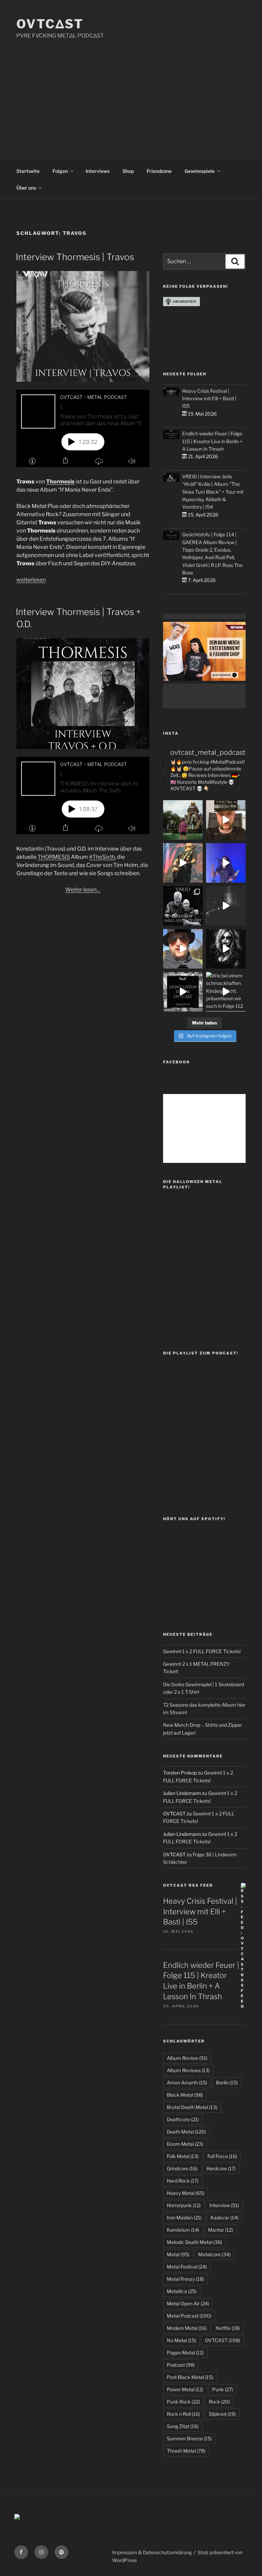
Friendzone (159, 171)
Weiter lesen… (83, 890)
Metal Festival (187, 2267)
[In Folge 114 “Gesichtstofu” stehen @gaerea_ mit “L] (183, 949)
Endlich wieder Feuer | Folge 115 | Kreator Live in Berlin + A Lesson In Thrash (212, 441)
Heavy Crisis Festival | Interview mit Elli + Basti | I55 (209, 399)
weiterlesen (31, 580)
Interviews (98, 171)
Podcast (181, 2365)
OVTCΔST (50, 24)
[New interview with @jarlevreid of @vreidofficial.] (183, 906)
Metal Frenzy (185, 2279)
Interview (224, 2205)
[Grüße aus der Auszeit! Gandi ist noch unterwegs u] (183, 820)
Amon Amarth (187, 2083)
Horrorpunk (184, 2205)
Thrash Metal (186, 2451)
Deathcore (183, 2119)
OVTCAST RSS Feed (188, 1885)
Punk (223, 2389)
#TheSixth (102, 857)
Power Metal (185, 2389)
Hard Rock (183, 2181)
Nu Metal (181, 2340)
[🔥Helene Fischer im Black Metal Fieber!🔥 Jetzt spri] (226, 949)
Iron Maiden (184, 2218)
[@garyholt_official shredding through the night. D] (183, 863)
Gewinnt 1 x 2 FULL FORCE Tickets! (202, 1651)
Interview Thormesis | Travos (75, 257)
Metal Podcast (189, 2316)
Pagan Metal (185, 2353)
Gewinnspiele (200, 171)
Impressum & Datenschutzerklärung (152, 2552)
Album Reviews (188, 2070)
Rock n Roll (183, 2414)
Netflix (228, 2328)
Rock (219, 2402)
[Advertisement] (131, 91)
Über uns (26, 188)
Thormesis (60, 482)
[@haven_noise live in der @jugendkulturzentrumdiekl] (226, 906)
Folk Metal (183, 2156)
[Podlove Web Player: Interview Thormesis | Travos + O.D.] (83, 796)
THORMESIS (54, 857)
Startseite (28, 171)
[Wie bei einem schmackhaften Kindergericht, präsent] (226, 992)
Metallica (182, 2291)
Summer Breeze (189, 2438)
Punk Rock (183, 2402)
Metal (178, 2254)
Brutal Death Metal (192, 2107)
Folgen (60, 171)
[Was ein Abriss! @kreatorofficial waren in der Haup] (226, 863)
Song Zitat (183, 2426)
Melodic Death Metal (194, 2242)
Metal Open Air (188, 2303)
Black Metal (185, 2095)
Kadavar (224, 2218)
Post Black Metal (190, 2377)
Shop (128, 171)
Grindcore (182, 2168)
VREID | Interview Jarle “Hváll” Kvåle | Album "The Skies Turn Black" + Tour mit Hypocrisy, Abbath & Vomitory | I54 (213, 492)
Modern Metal (187, 2328)
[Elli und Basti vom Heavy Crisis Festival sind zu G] (226, 820)
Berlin (227, 2083)
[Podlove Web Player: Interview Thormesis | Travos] (83, 428)
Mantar (221, 2230)
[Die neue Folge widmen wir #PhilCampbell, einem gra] (183, 992)
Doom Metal (185, 2144)
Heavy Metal (186, 2193)
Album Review (187, 2058)
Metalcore (214, 2254)
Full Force (222, 2156)
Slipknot (222, 2414)
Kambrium (183, 2230)
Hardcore (221, 2168)
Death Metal (186, 2132)
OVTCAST (223, 2340)
